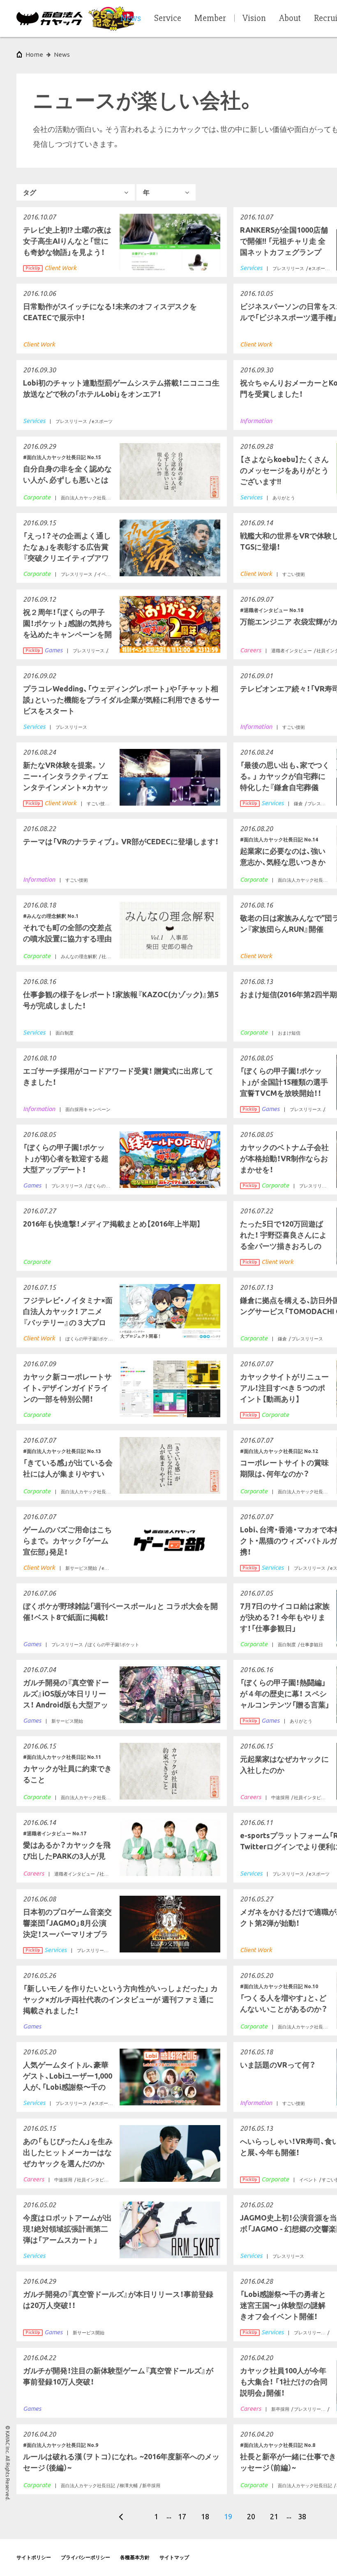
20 (251, 2516)
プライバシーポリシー (85, 2557)
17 (182, 2516)
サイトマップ (174, 2557)
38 (302, 2516)
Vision (254, 18)
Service (168, 18)
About (290, 18)
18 (205, 2516)
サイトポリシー (34, 2557)
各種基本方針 (135, 2557)
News (62, 54)
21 (274, 2516)
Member (210, 18)
